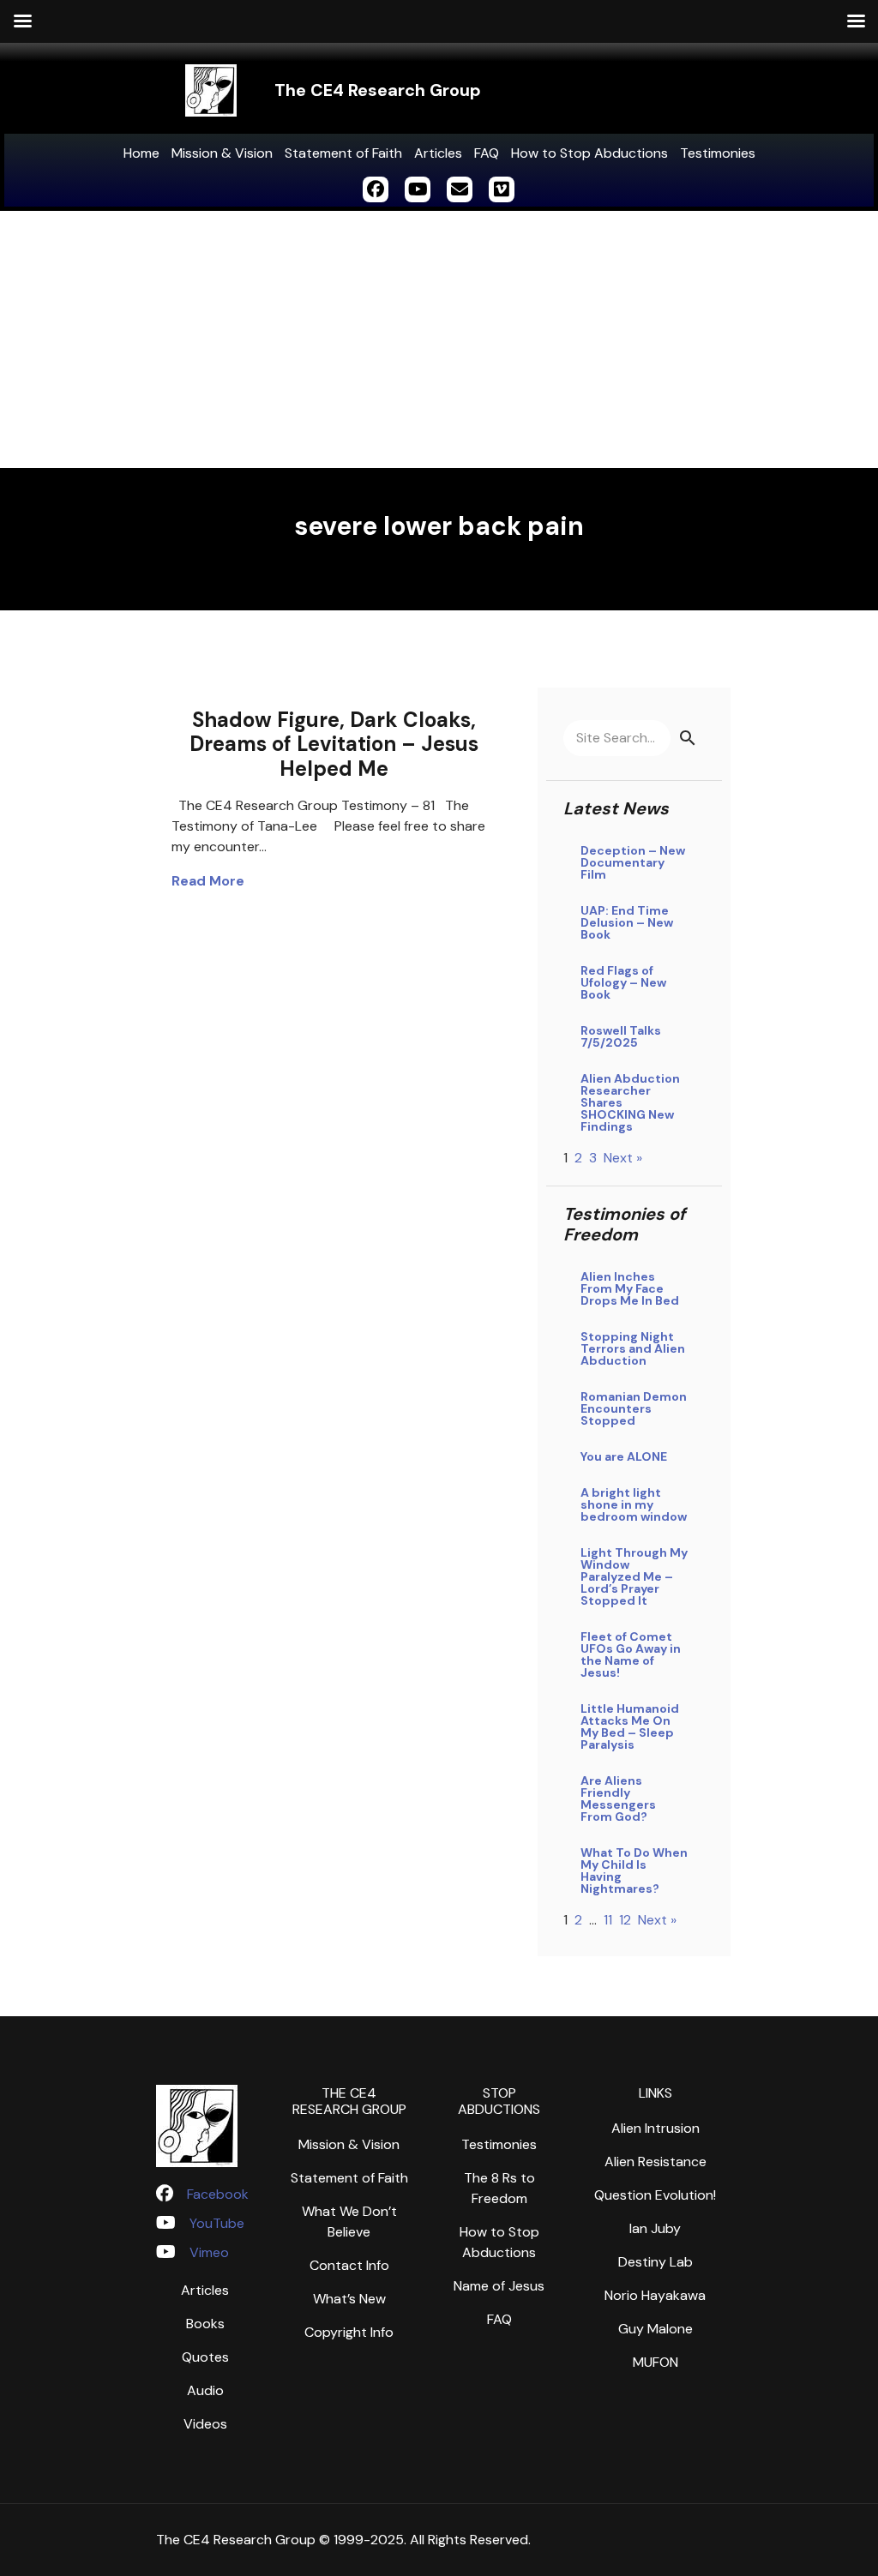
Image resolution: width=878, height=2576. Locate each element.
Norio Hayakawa (655, 2295)
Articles (438, 153)
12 (625, 1920)
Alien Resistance (655, 2162)
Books (205, 2324)
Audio (205, 2390)
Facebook (218, 2194)
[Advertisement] (439, 339)
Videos (205, 2424)
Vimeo (209, 2252)
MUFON (655, 2362)
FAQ (487, 153)
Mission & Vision (222, 153)
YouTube (217, 2223)
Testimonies (718, 153)
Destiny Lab (655, 2262)
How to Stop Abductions (589, 153)
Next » (623, 1158)
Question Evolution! (655, 2195)
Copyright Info (349, 2332)
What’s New (349, 2299)
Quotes (205, 2357)
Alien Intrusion (655, 2128)
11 (608, 1920)
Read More (208, 881)
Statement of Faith (343, 153)
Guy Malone (655, 2329)
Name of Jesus (499, 2286)
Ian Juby (655, 2228)
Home (141, 153)
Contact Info (349, 2265)
